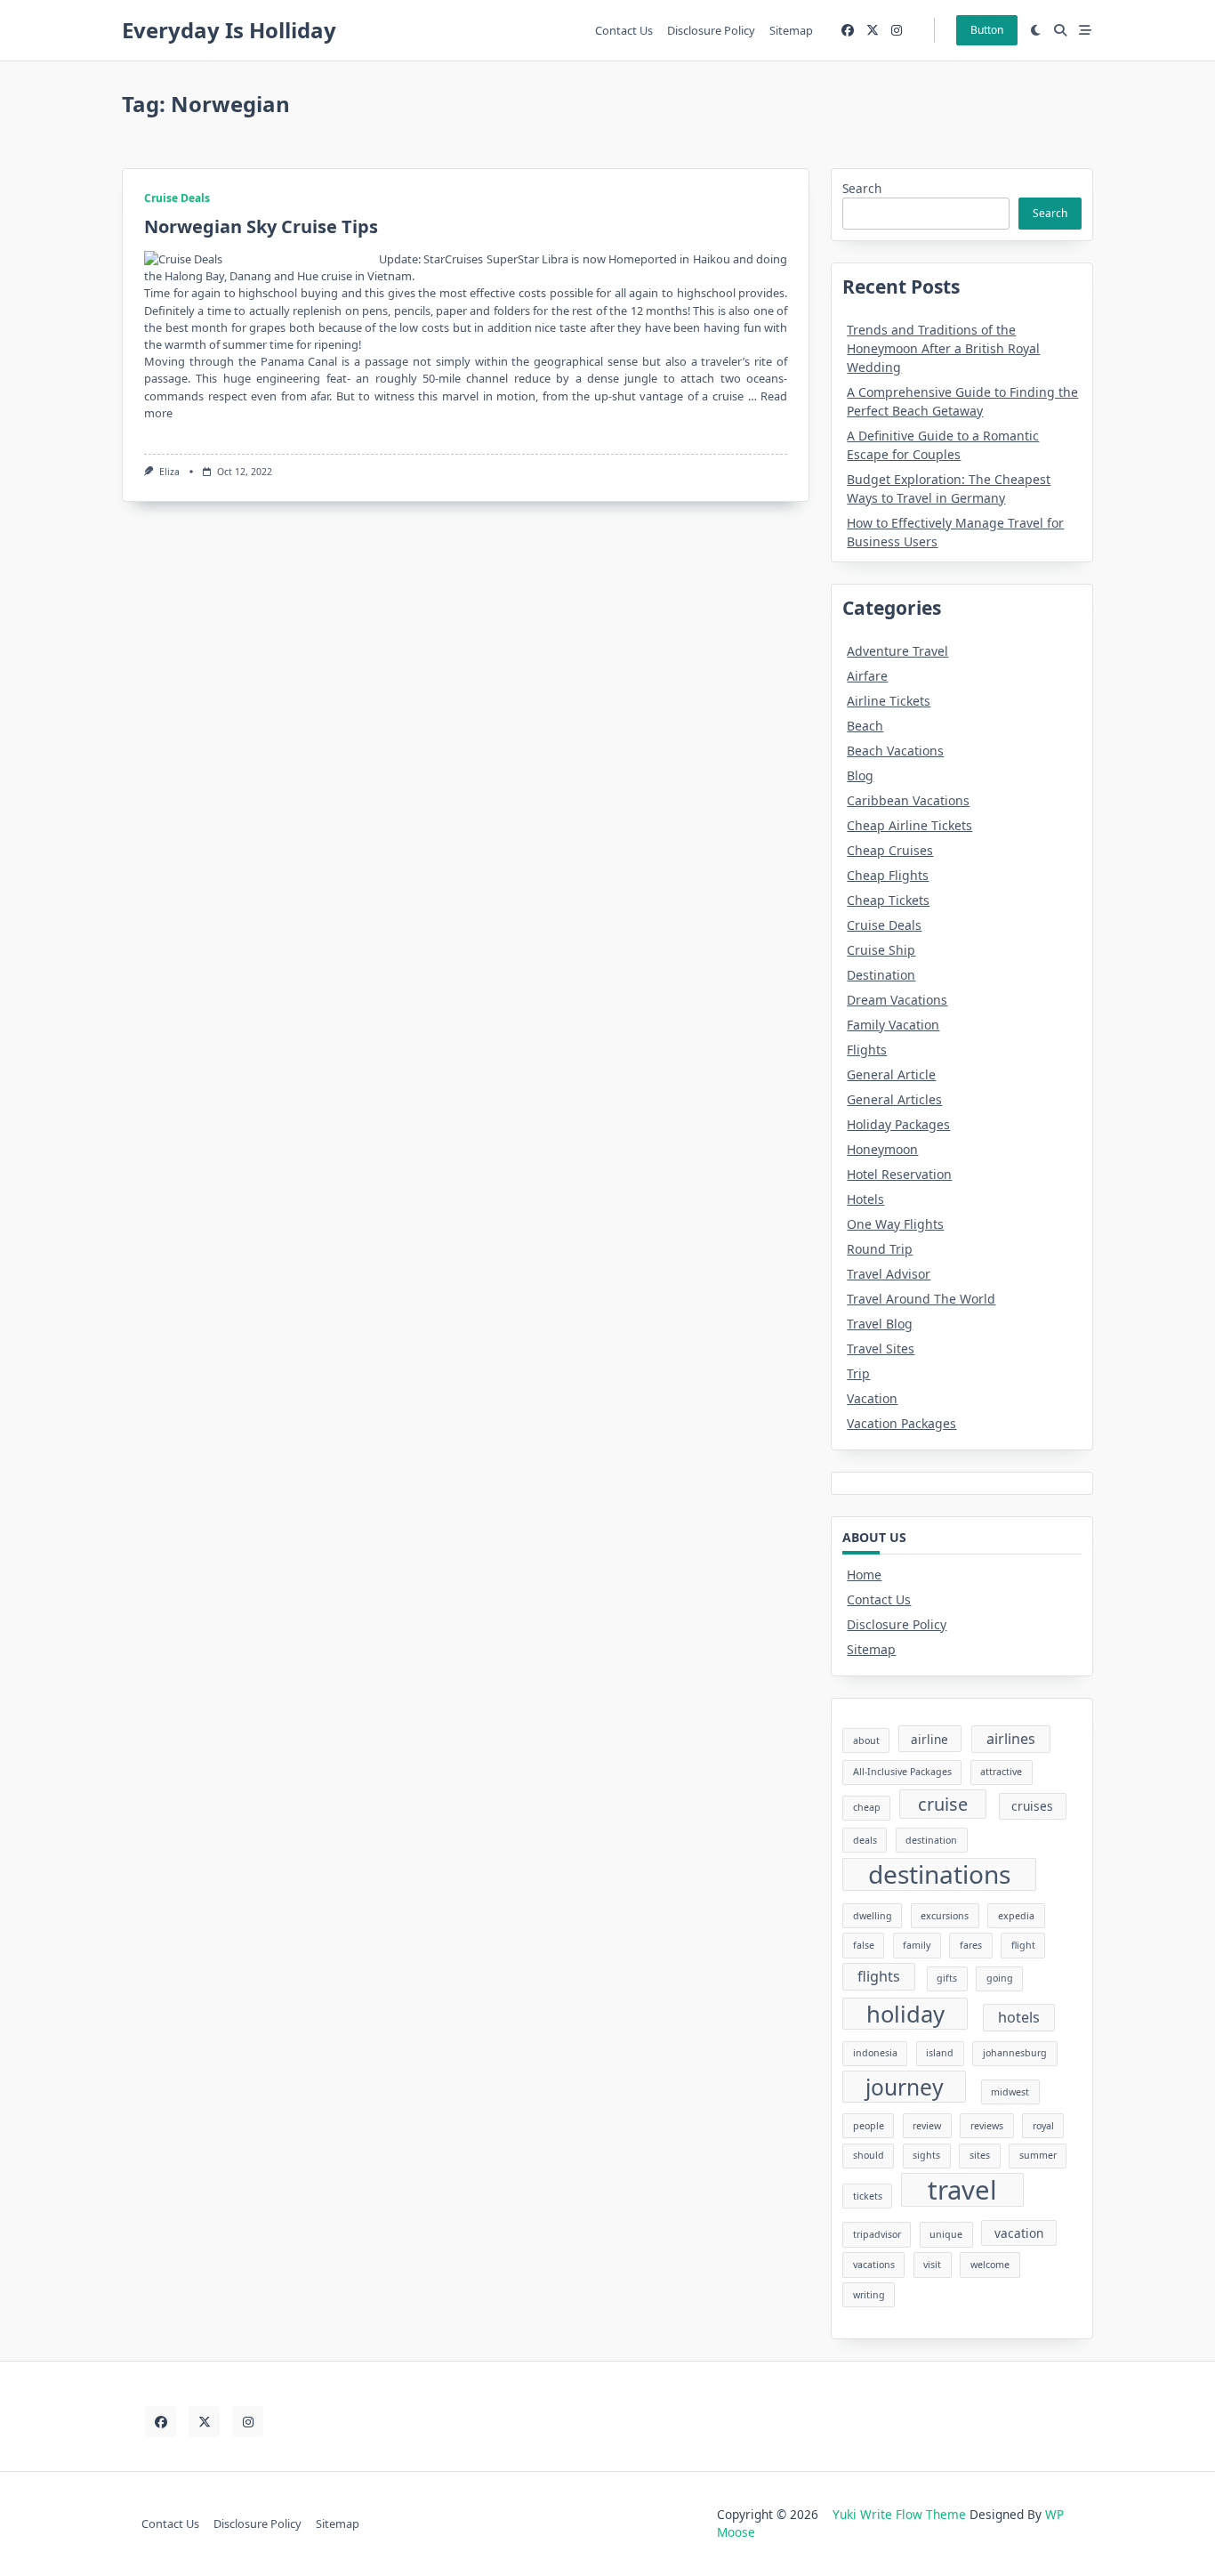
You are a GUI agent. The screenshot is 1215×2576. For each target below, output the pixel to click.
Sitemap (791, 30)
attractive (1001, 1772)
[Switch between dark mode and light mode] (1036, 30)
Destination (881, 975)
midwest (1010, 2092)
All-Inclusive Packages (902, 1772)
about (866, 1740)
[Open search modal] (1060, 30)
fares (971, 1945)
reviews (987, 2126)
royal (1043, 2126)
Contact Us (624, 30)
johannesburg (1015, 2053)
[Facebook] (848, 31)
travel (962, 2190)
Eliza (169, 472)
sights (926, 2155)
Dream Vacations (897, 1000)
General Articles (894, 1099)
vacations (874, 2265)
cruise (943, 1804)
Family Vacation (893, 1025)
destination (931, 1840)
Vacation (872, 1398)
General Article (891, 1074)
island (940, 2053)
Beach (865, 726)
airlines (1011, 1739)
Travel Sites (881, 1349)
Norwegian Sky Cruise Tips (261, 226)
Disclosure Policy (711, 30)
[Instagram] (897, 31)
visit (932, 2265)
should (869, 2155)
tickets (868, 2196)
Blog (860, 775)
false (864, 1945)
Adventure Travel (897, 651)
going (1000, 1978)
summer (1038, 2155)
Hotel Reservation (899, 1174)
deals (865, 1840)
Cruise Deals (177, 198)
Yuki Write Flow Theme (899, 2514)
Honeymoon (882, 1149)
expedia (1016, 1916)
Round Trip (880, 1249)
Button (987, 30)
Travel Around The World (921, 1299)
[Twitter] (873, 31)
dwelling (873, 1916)
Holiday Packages (898, 1124)
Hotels (865, 1199)
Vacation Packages (901, 1423)
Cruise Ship (881, 950)
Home (864, 1575)
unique (946, 2234)
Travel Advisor (889, 1274)
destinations (939, 1874)
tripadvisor (877, 2234)
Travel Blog (880, 1324)
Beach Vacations (895, 751)
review (927, 2126)
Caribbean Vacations (908, 800)
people (869, 2126)
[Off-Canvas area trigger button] (1085, 30)
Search (862, 188)
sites (980, 2155)
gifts (947, 1978)
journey (905, 2087)
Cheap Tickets (888, 900)
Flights (867, 1050)
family (917, 1945)
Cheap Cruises (890, 850)
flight (1023, 1945)
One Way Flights (895, 1224)
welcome (990, 2265)
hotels (1019, 2017)
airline (929, 1739)
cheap (867, 1807)
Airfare (867, 676)
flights (879, 1976)
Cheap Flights (888, 875)
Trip (858, 1373)
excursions (945, 1916)
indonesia (875, 2053)
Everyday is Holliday (229, 30)
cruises (1032, 1806)
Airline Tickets (889, 701)
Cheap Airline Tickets (909, 825)
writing (869, 2295)
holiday (905, 2014)
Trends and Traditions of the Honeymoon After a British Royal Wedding (943, 348)
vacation (1019, 2233)
